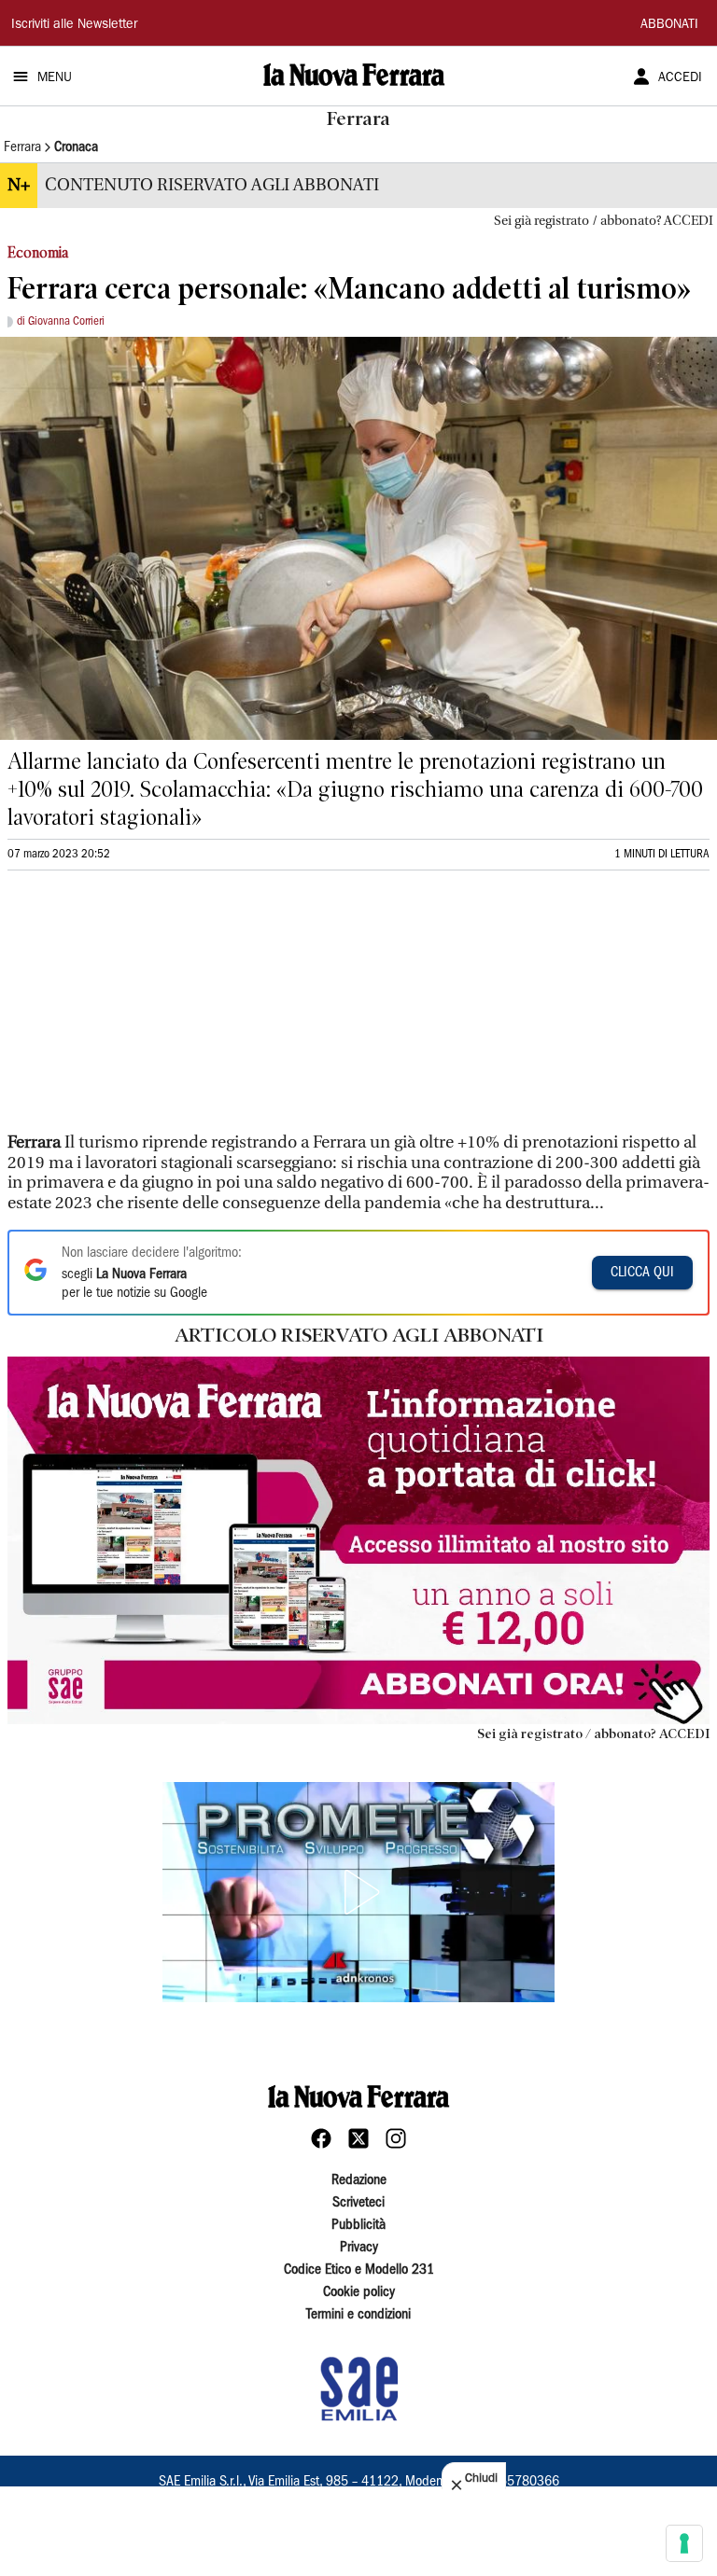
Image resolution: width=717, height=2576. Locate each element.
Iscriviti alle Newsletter (74, 25)
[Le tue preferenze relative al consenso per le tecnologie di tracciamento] (684, 2543)
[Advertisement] (148, 1010)
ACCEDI (680, 78)
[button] (358, 1892)
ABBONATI (669, 25)
